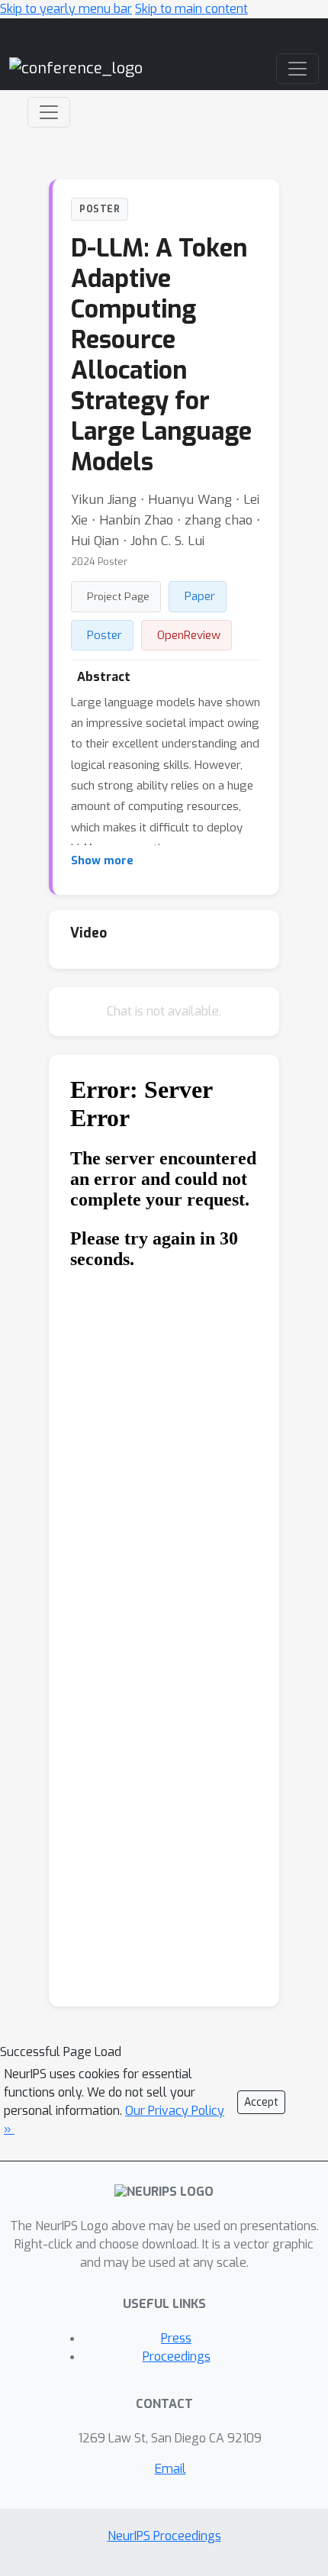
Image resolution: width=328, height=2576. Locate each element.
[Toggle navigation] (49, 112)
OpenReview (189, 635)
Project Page (118, 596)
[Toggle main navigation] (297, 69)
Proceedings (177, 2356)
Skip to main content (191, 9)
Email (170, 2469)
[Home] (76, 68)
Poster (105, 635)
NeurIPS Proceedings (164, 2536)
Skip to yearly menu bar (66, 9)
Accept (261, 2102)
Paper (200, 596)
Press (176, 2338)
